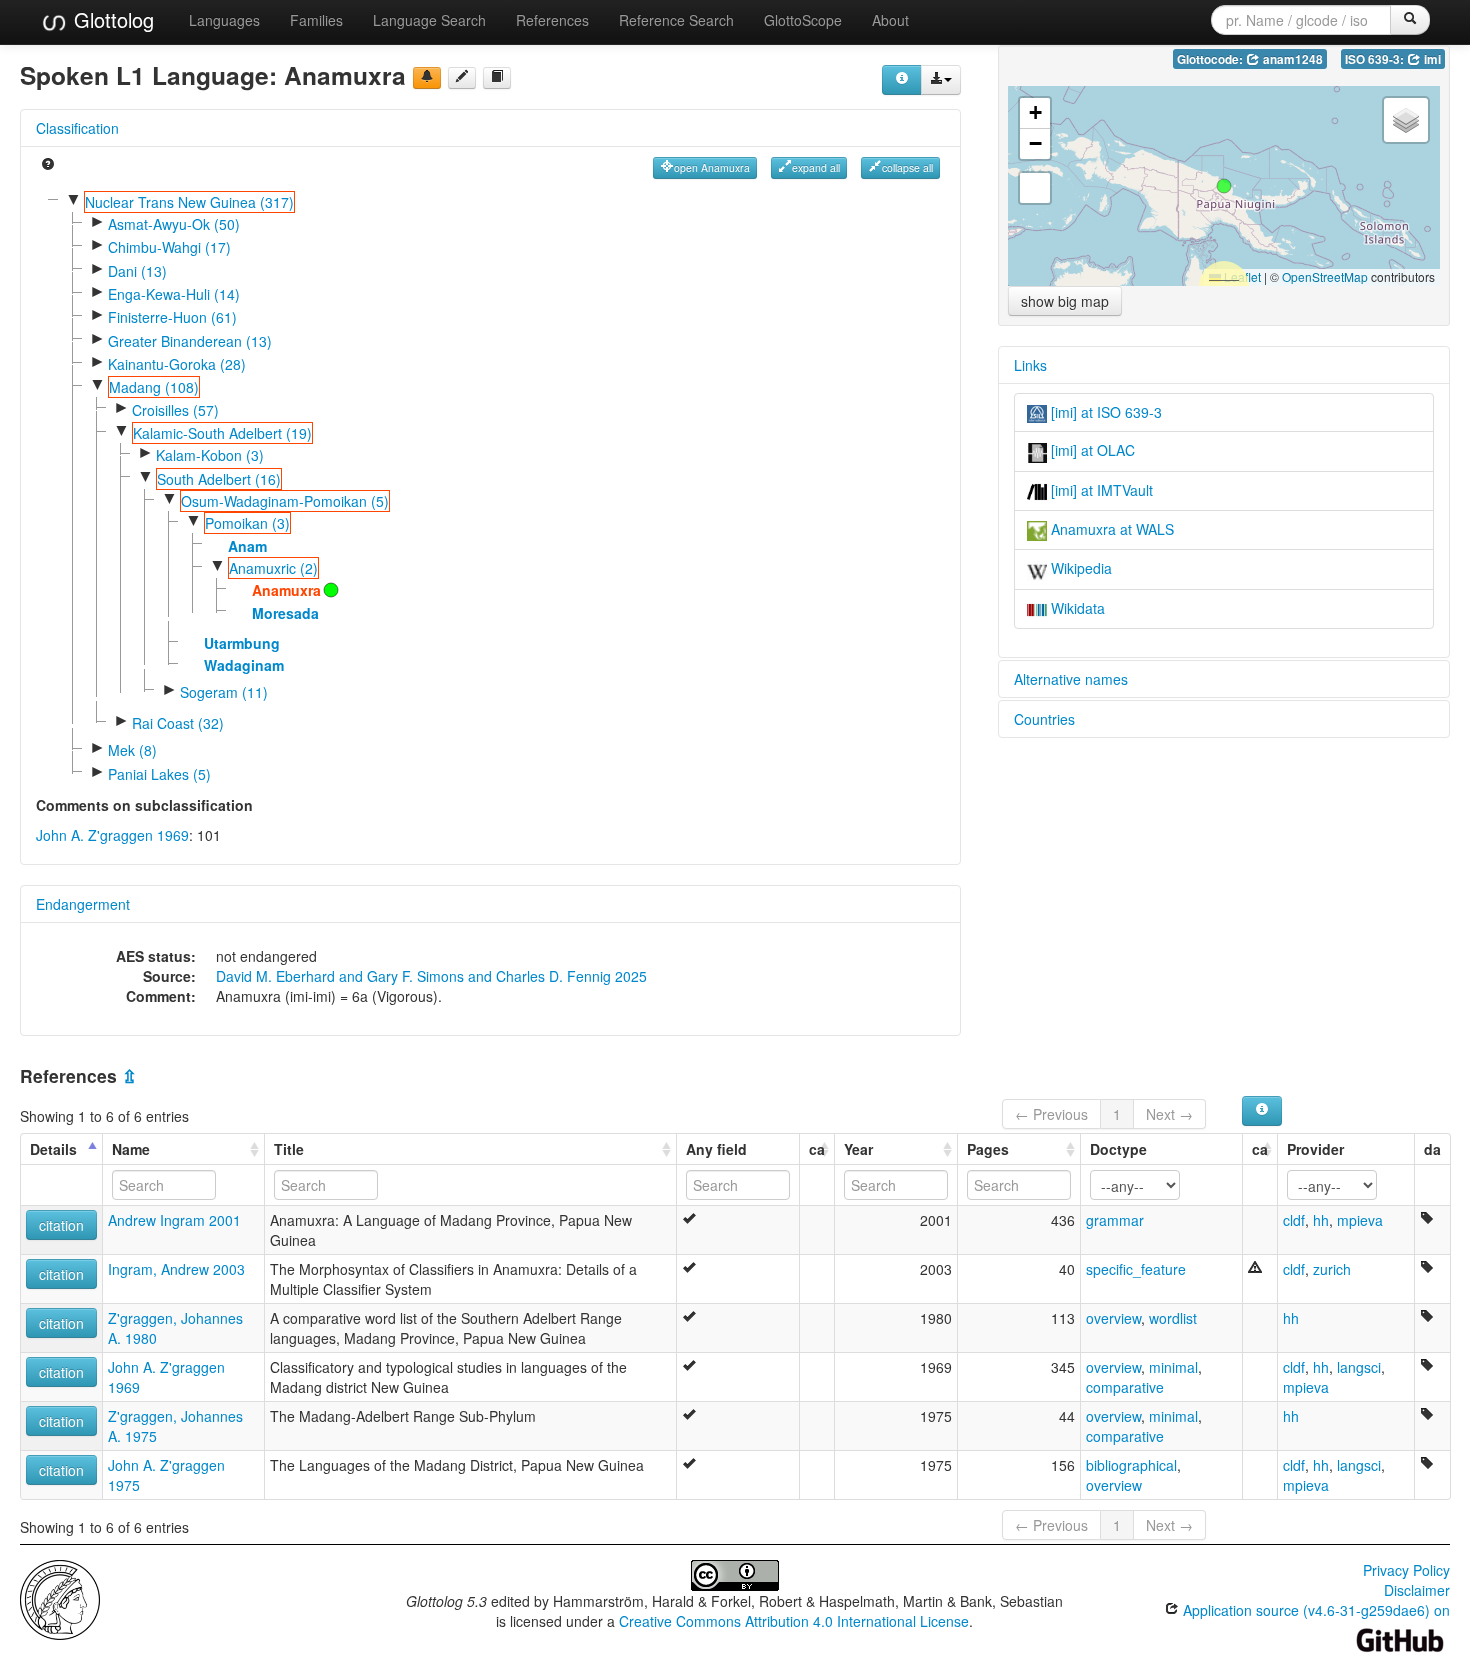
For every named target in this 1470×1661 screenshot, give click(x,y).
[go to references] (497, 78)
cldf (1294, 1220)
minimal (1173, 1367)
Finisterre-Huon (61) (172, 317)
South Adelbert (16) (219, 479)
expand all (816, 167)
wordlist (1173, 1318)
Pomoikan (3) (247, 523)
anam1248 (1291, 59)
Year (858, 1149)
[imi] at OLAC (1091, 450)
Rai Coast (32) (178, 723)
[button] (1224, 186)
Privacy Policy (1406, 1570)
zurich (1332, 1269)
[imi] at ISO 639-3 (1104, 412)
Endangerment (83, 904)
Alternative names (1071, 679)
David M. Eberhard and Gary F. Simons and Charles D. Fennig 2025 (431, 976)
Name (131, 1149)
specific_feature (1136, 1269)
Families (316, 20)
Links (1030, 365)
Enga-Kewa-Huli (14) (174, 294)
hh (1321, 1220)
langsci (1359, 1367)
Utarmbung (242, 643)
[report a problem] (427, 78)
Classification (77, 128)
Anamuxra (286, 590)
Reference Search (676, 20)
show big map (1065, 301)
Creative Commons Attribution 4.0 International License (794, 1621)
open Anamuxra (712, 167)
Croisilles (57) (175, 410)
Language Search (429, 20)
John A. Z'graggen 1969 (112, 835)
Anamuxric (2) (273, 568)
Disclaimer (1417, 1590)
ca (817, 1149)
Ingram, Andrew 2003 (176, 1269)
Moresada (285, 613)
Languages (224, 20)
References (552, 20)
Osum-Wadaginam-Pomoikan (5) (285, 501)
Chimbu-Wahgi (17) (169, 247)
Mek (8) (132, 750)
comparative (1125, 1387)
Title (289, 1149)
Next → (1169, 1114)
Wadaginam (244, 665)
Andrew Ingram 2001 (174, 1220)
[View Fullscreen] (1035, 188)
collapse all (907, 167)
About (890, 20)
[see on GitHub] (462, 78)
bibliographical (1131, 1465)
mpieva (1360, 1220)
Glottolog (111, 19)
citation (61, 1225)
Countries (1044, 719)
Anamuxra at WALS (1110, 529)
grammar (1115, 1220)
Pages (988, 1149)
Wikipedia (1079, 568)
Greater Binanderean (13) (190, 341)
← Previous (1051, 1114)
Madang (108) (154, 387)
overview (1113, 1318)
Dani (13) (137, 271)
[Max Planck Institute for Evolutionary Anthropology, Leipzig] (60, 1597)
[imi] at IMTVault (1100, 490)
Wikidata (1076, 608)
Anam (247, 546)
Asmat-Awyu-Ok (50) (174, 224)
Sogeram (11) (224, 692)
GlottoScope (803, 20)
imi (1431, 59)
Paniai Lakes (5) (159, 774)
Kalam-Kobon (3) (210, 455)
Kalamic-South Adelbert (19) (222, 433)
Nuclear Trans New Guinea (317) (189, 202)
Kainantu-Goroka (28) (177, 364)
